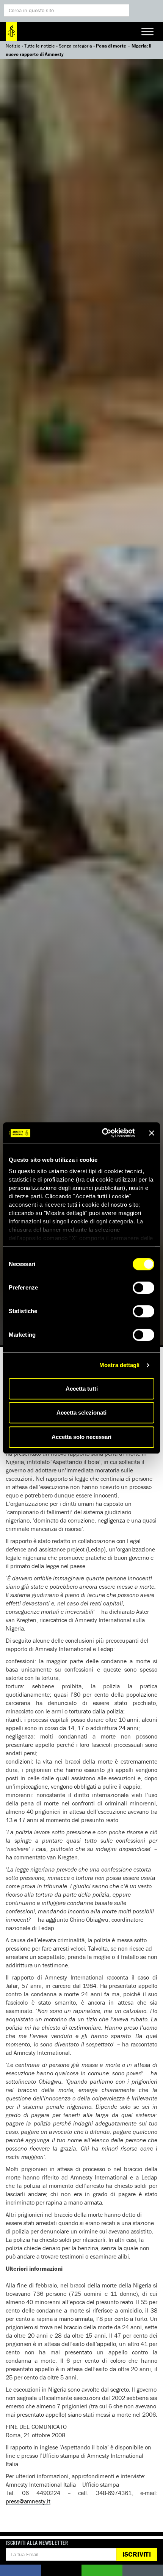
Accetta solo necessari (81, 1437)
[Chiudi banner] (152, 1133)
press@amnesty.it (28, 2501)
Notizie (13, 46)
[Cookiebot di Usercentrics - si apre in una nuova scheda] (103, 1133)
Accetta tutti (82, 1389)
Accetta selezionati (81, 1413)
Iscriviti (137, 2554)
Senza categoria (75, 46)
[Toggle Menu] (147, 31)
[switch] (143, 1288)
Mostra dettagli (120, 1365)
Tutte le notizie (40, 46)
